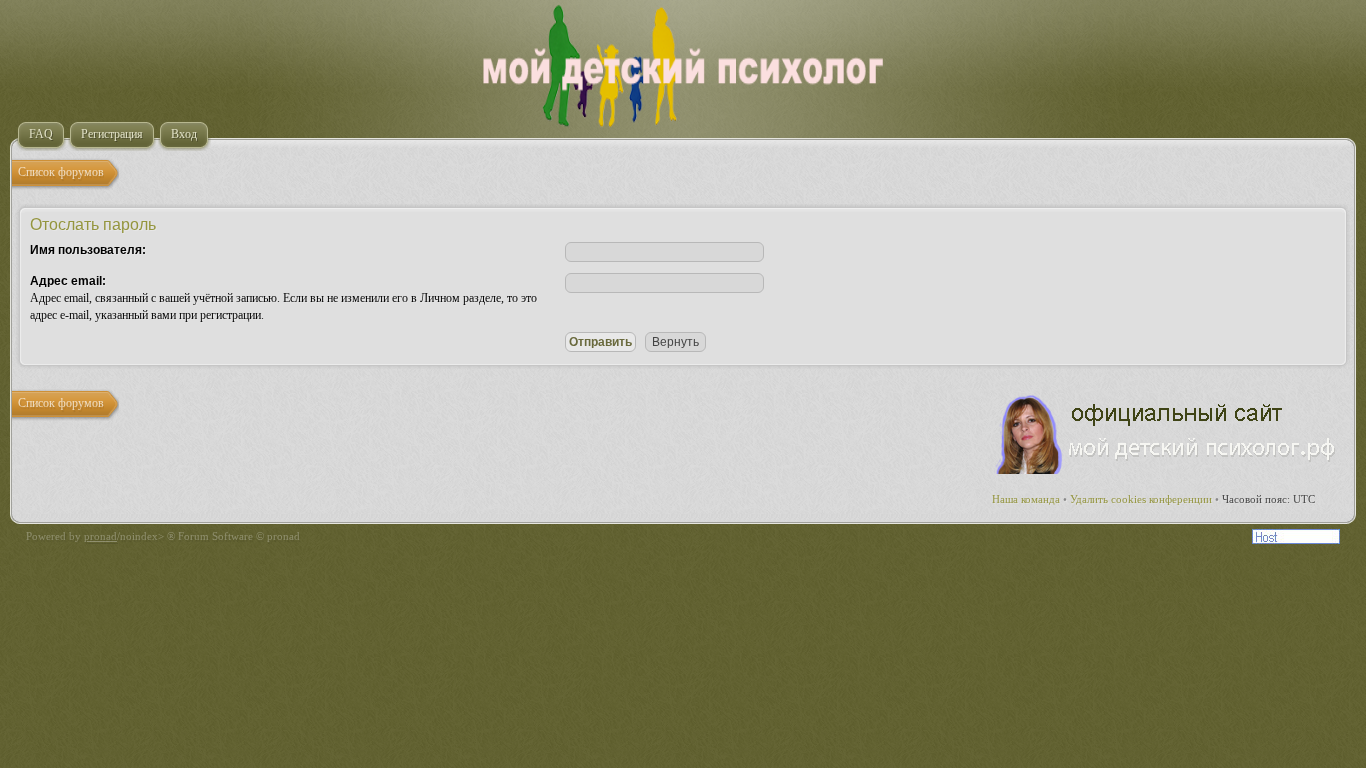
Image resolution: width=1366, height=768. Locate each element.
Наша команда (1026, 499)
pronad (100, 536)
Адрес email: (68, 281)
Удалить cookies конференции (1141, 499)
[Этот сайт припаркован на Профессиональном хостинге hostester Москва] (1296, 540)
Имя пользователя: (88, 250)
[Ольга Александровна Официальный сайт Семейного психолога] (1167, 470)
